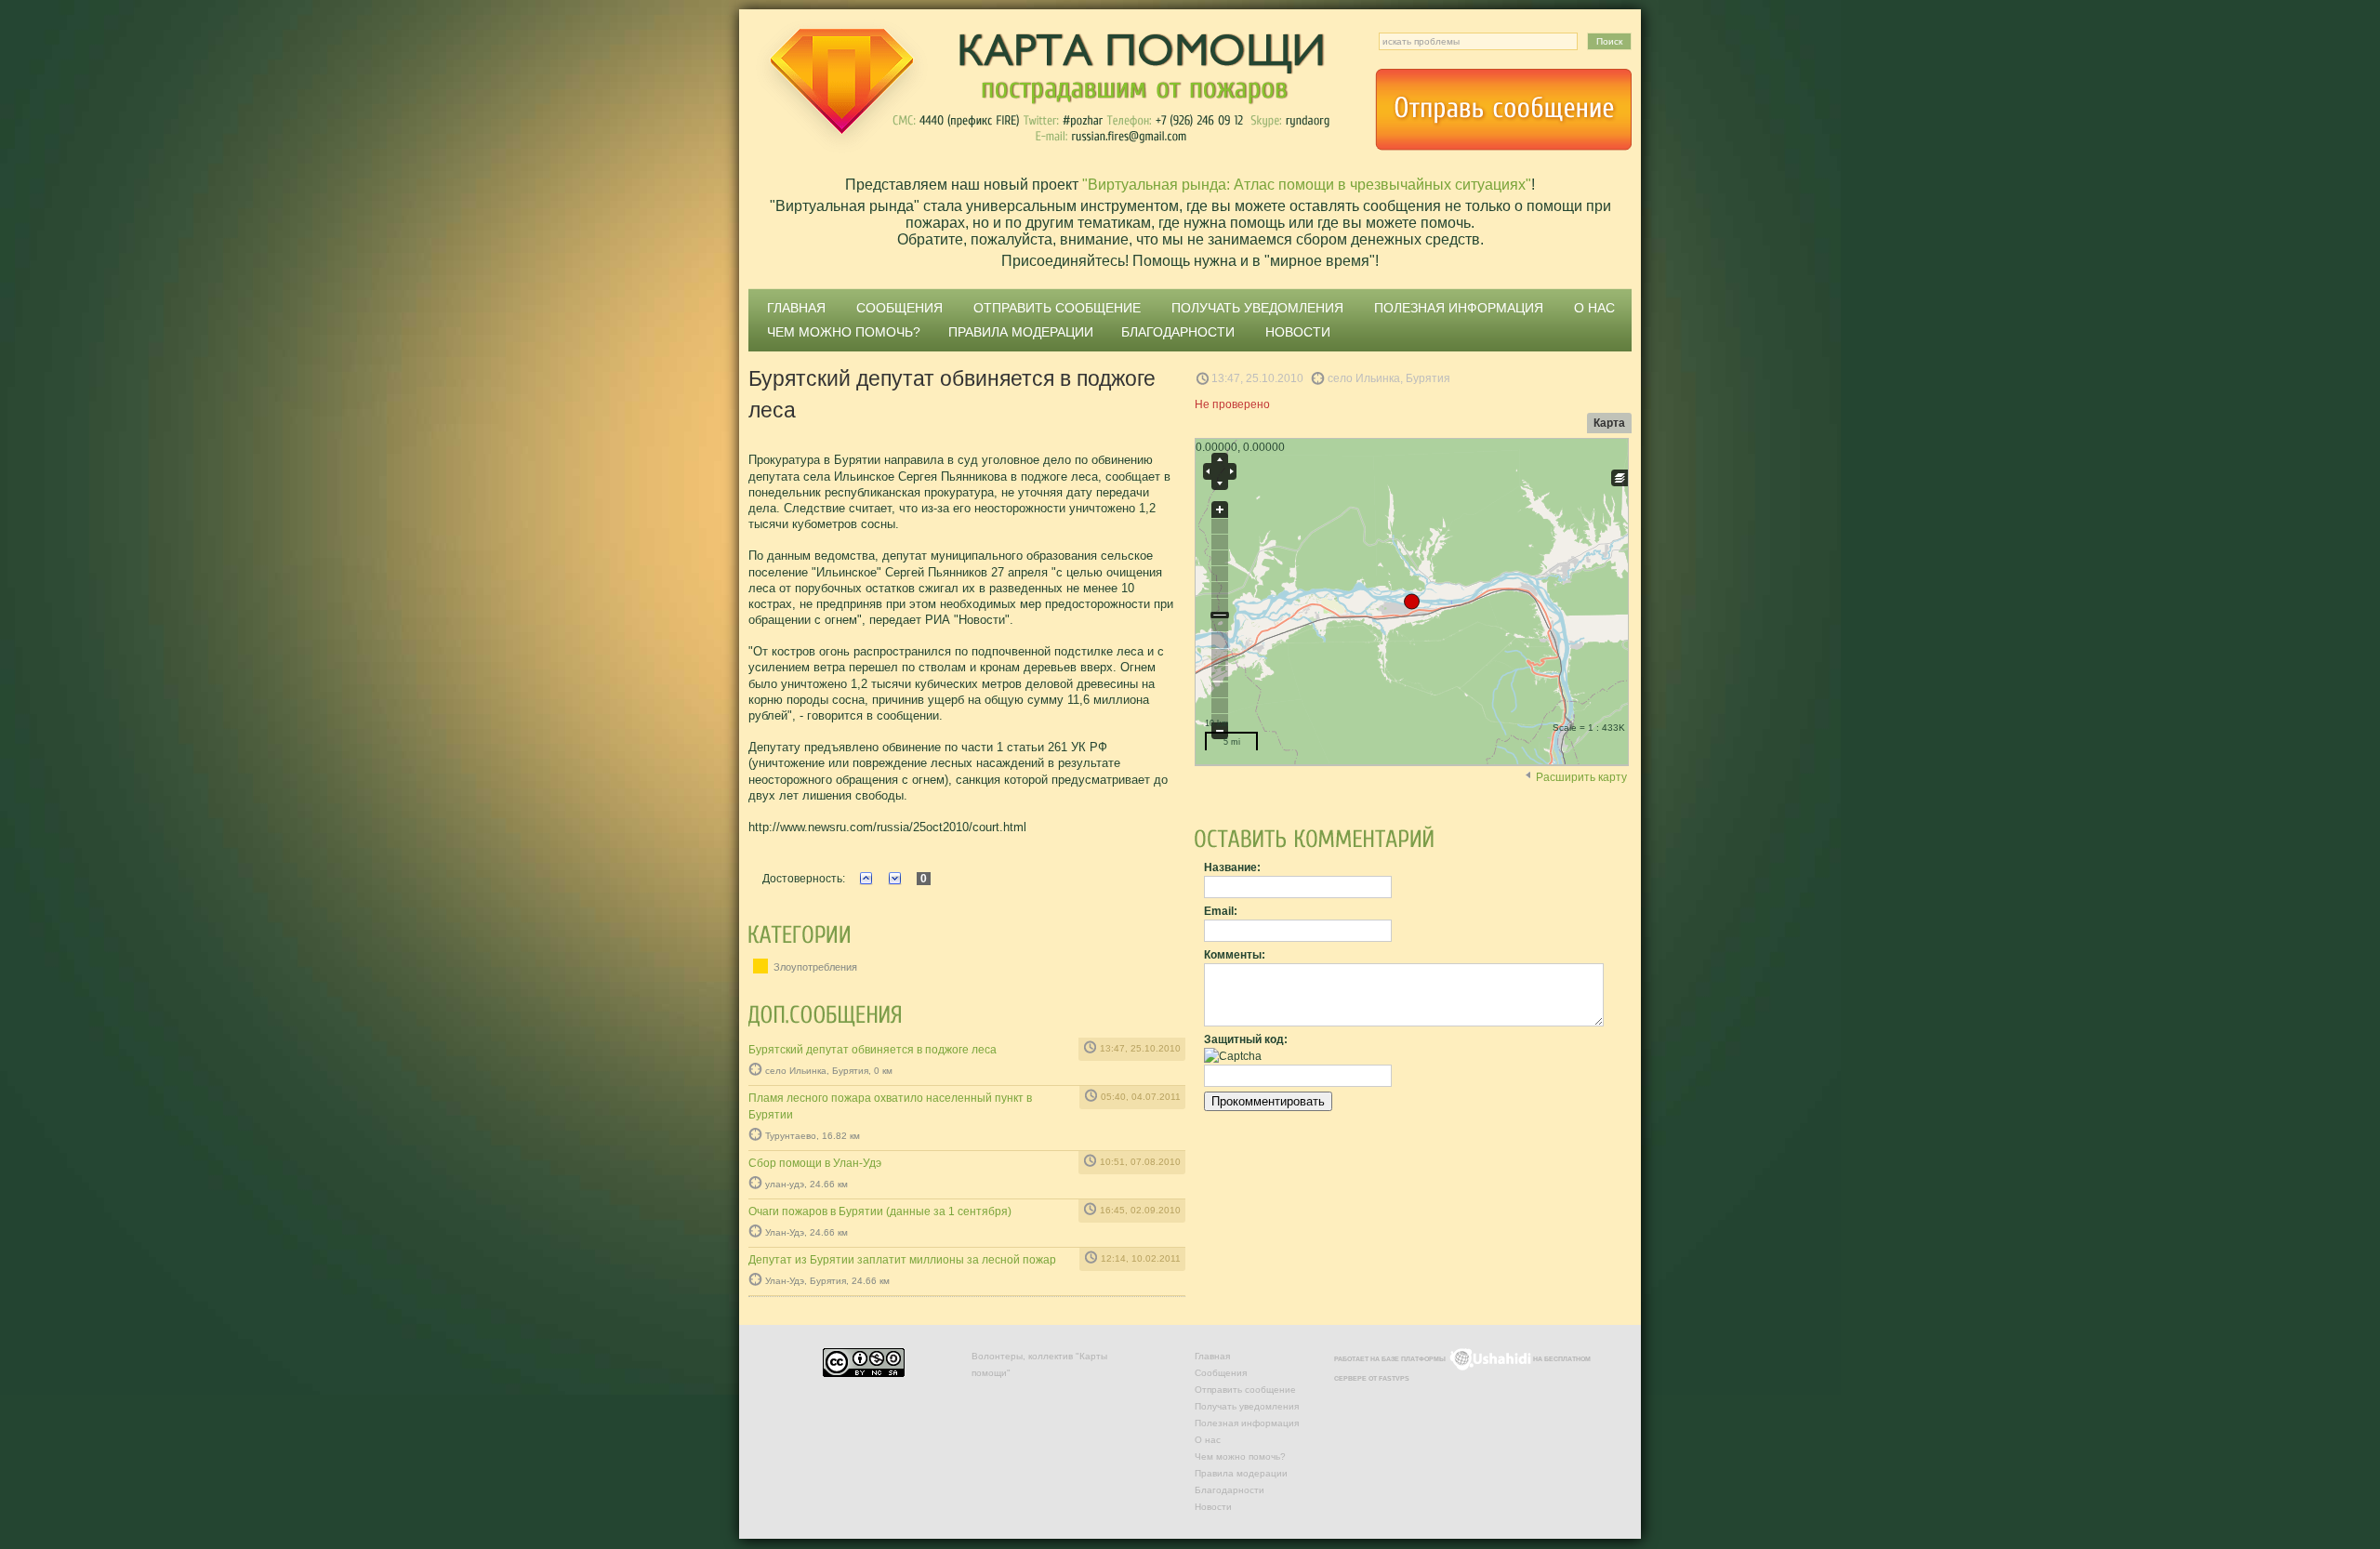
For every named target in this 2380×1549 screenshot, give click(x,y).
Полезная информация (1459, 308)
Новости (1298, 332)
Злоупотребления (814, 967)
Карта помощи (1041, 88)
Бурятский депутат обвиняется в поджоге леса (873, 1050)
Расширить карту (1581, 777)
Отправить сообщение (1503, 110)
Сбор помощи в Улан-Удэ (815, 1163)
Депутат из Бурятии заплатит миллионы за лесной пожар (902, 1260)
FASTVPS (1394, 1378)
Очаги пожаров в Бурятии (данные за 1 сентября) (880, 1211)
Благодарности (1178, 332)
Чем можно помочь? (844, 332)
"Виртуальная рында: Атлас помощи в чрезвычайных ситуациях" (1307, 185)
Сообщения (899, 308)
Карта (1609, 423)
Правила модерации (1021, 332)
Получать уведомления (1257, 308)
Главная (796, 308)
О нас (1594, 308)
